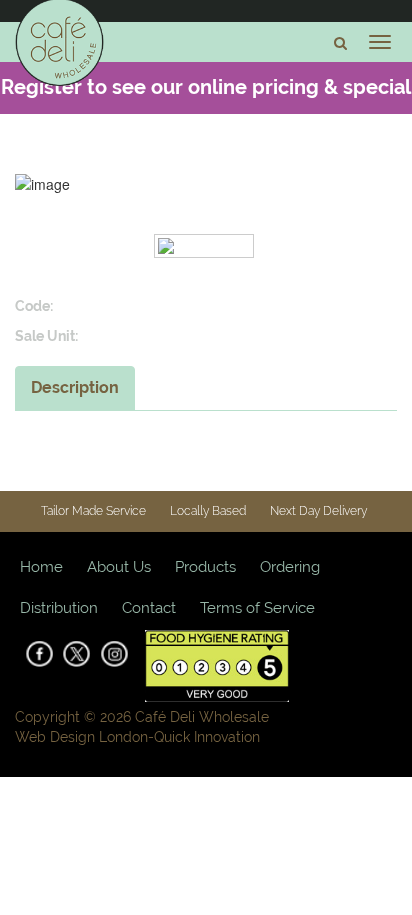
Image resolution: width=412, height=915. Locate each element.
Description (75, 387)
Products (205, 567)
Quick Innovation (207, 737)
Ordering (290, 567)
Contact (149, 608)
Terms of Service (257, 608)
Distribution (59, 608)
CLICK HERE (242, 137)
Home (41, 567)
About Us (119, 567)
